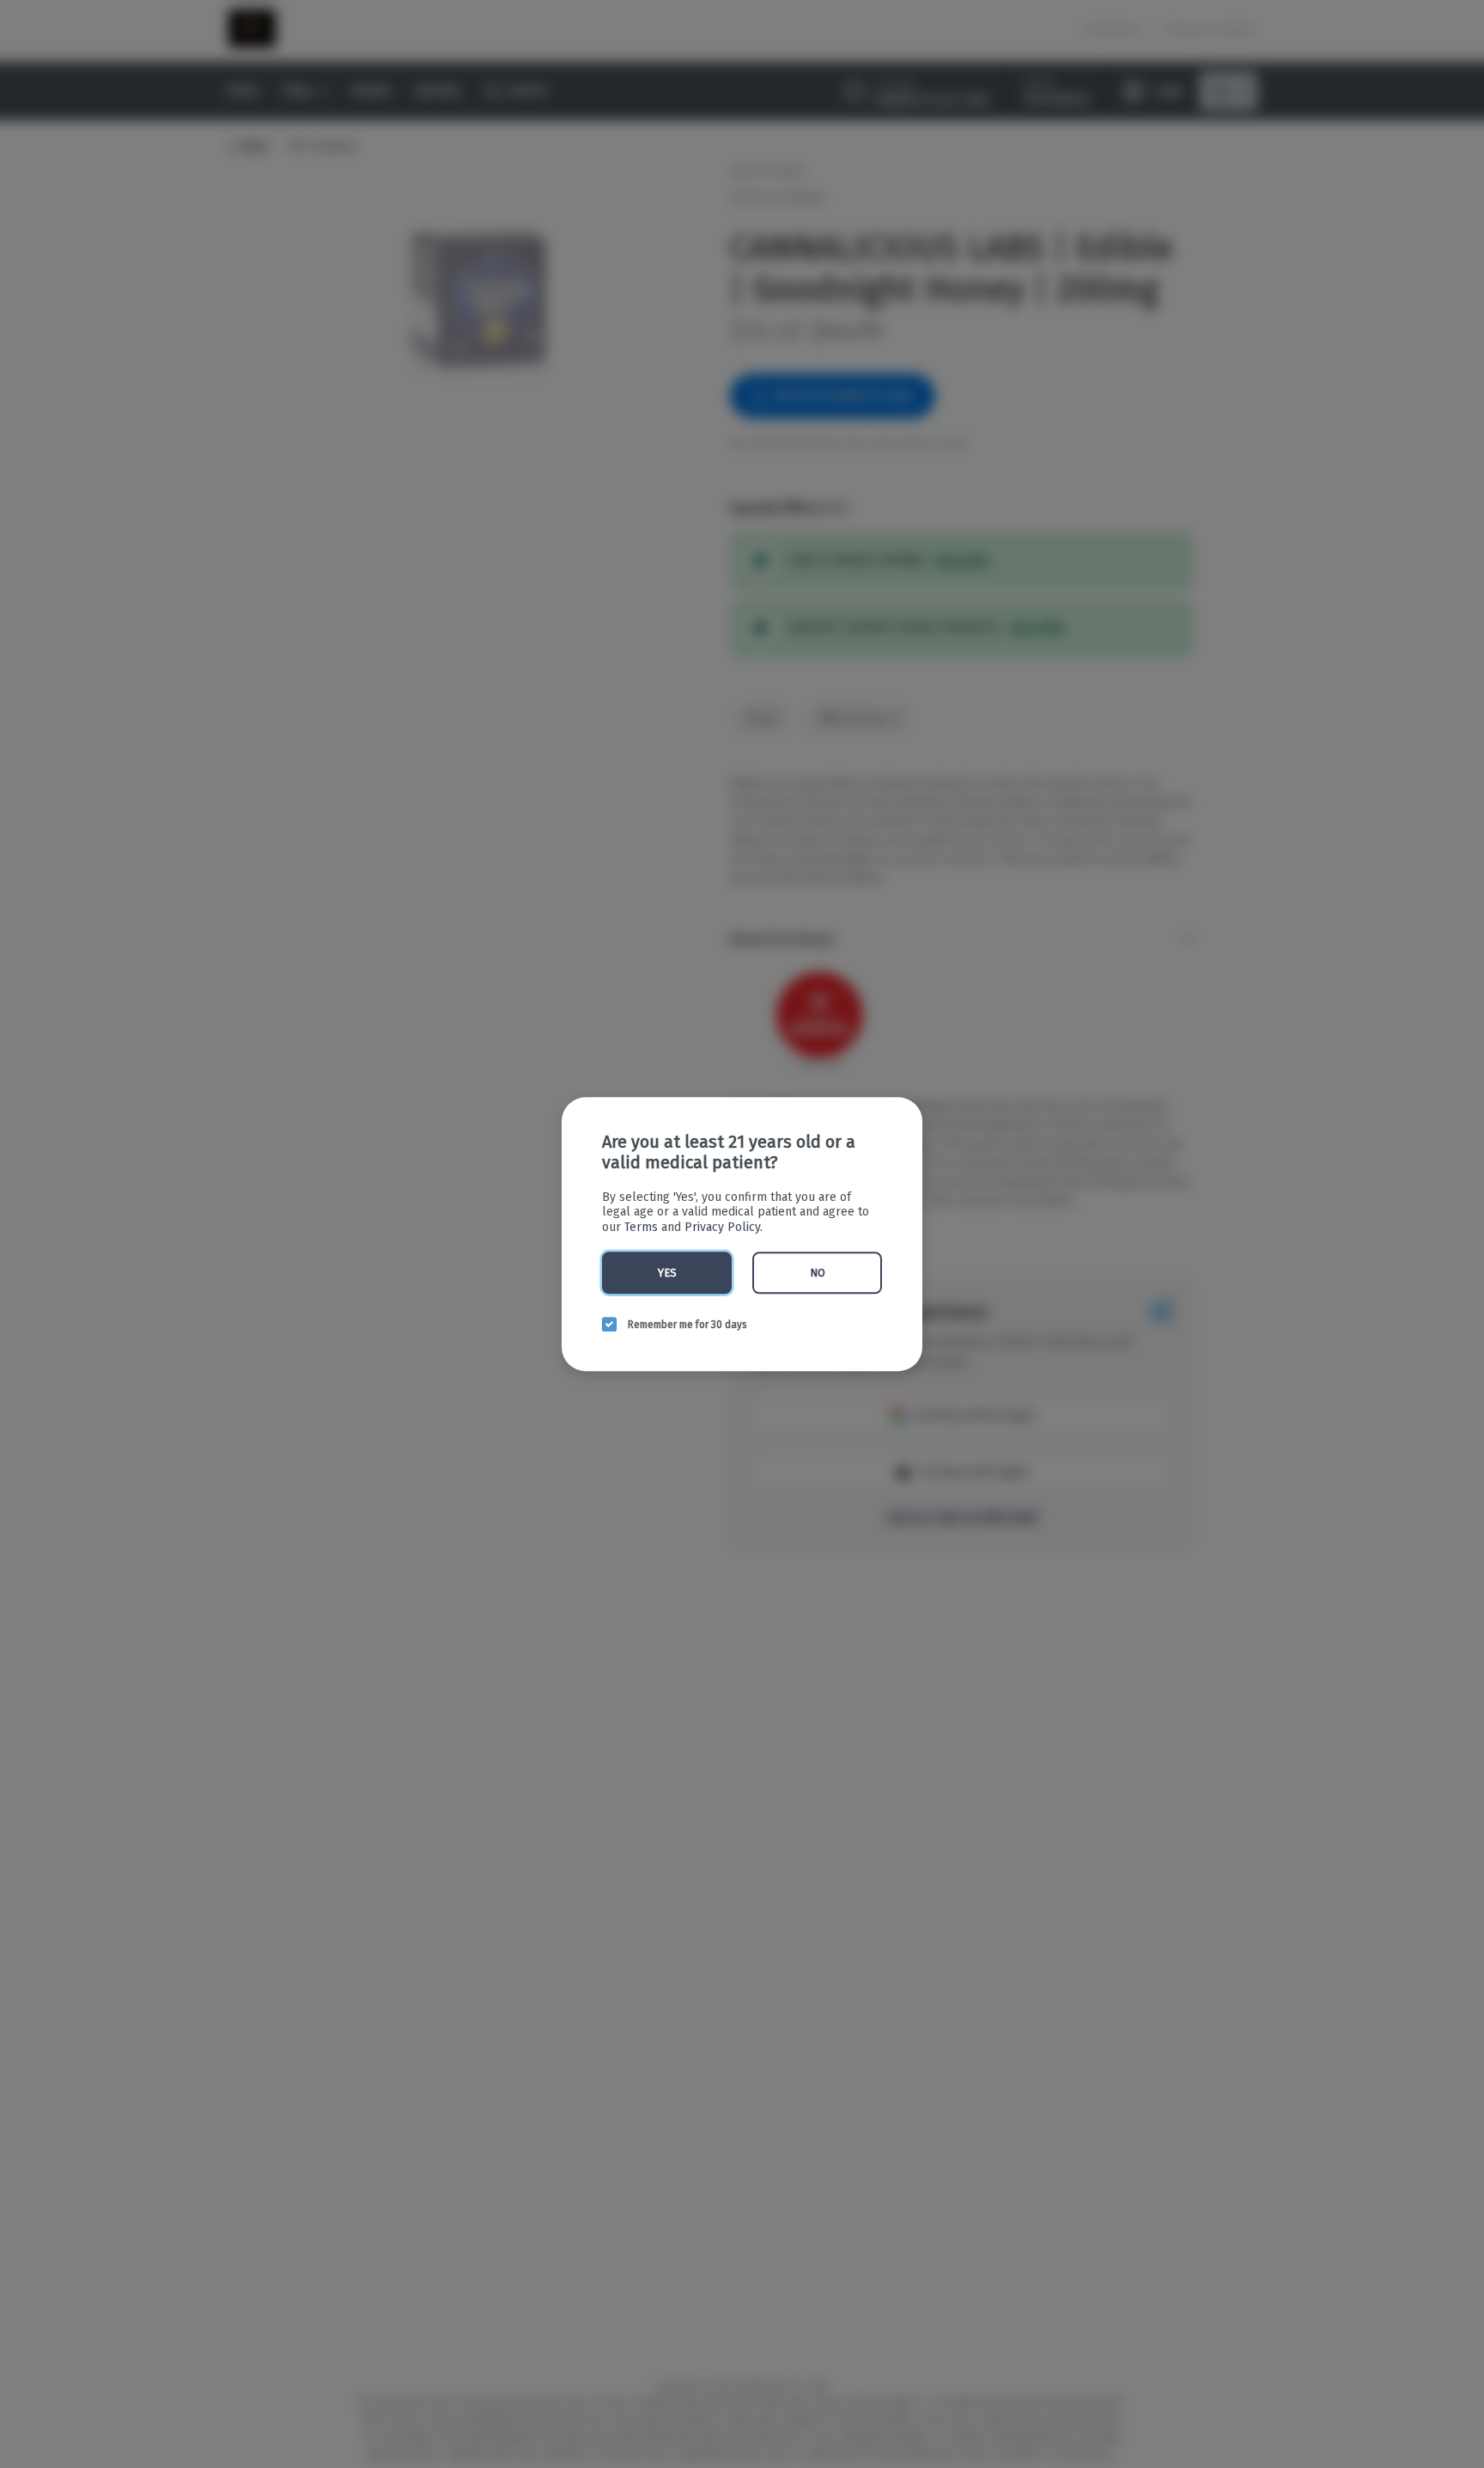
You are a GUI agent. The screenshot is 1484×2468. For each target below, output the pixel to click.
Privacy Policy (722, 1227)
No (818, 1273)
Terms (641, 1227)
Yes (667, 1273)
